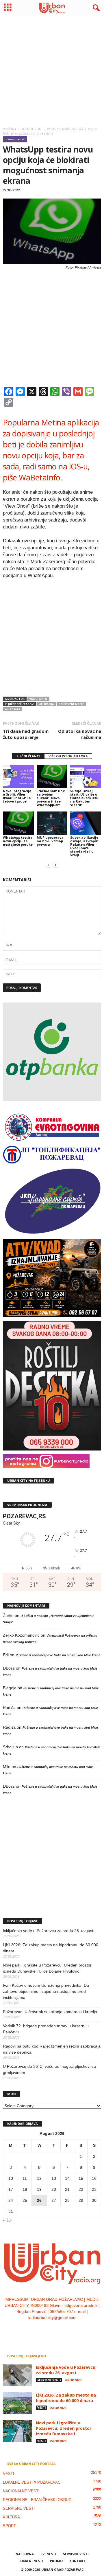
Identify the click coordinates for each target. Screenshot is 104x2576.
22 (81, 2189)
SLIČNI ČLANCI (28, 756)
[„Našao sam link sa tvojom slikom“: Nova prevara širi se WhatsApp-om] (52, 776)
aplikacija (47, 704)
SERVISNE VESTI (49, 2380)
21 (67, 2189)
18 (25, 2189)
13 (54, 2178)
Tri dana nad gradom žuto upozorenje (26, 734)
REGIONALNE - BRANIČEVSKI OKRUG (37, 2500)
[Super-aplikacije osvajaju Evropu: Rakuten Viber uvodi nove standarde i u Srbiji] (86, 823)
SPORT (9, 2526)
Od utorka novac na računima (80, 734)
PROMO (56, 2561)
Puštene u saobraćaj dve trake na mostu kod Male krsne (58, 1655)
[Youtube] (70, 2329)
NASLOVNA (25, 2554)
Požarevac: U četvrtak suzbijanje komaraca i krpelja (50, 2012)
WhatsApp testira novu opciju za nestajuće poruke (18, 841)
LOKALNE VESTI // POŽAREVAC (32, 2482)
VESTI (41, 2408)
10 (11, 2178)
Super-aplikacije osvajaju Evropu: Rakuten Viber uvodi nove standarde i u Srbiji (84, 846)
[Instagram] (47, 2329)
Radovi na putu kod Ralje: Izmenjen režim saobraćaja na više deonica (52, 2049)
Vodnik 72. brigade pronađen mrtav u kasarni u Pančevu (46, 2029)
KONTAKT (77, 2561)
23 (94, 2189)
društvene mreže (71, 704)
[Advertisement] (52, 70)
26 (39, 2200)
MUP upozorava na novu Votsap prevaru (50, 841)
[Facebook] (35, 2329)
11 (25, 2178)
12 (39, 2178)
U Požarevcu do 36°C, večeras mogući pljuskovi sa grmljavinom (49, 2069)
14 (67, 2178)
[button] (95, 8)
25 (25, 2200)
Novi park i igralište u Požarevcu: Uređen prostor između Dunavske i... (64, 2428)
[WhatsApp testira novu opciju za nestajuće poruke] (18, 823)
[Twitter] (58, 2329)
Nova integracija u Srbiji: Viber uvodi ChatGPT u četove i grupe (17, 796)
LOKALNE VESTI (31, 2561)
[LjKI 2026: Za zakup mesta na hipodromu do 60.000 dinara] (17, 2403)
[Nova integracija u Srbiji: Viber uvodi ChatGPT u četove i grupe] (18, 776)
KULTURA (11, 2517)
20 (54, 2189)
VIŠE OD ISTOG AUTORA (68, 756)
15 (81, 2178)
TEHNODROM (15, 139)
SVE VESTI (48, 2554)
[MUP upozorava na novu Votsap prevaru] (52, 823)
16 (94, 2178)
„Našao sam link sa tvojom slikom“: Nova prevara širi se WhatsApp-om (51, 798)
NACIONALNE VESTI (21, 2491)
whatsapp (13, 709)
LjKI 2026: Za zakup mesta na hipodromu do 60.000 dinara (51, 1948)
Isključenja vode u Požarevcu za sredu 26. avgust (48, 1931)
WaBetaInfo (38, 699)
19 (39, 2189)
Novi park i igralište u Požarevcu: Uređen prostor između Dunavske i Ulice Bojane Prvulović (47, 1968)
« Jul (7, 2220)
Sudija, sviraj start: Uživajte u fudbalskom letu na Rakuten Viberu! (84, 798)
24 (11, 2200)
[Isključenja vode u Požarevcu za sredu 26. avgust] (17, 2375)
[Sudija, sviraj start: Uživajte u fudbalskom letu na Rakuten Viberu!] (86, 776)
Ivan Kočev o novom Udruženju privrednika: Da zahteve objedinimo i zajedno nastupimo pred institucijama (46, 1991)
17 (11, 2189)
